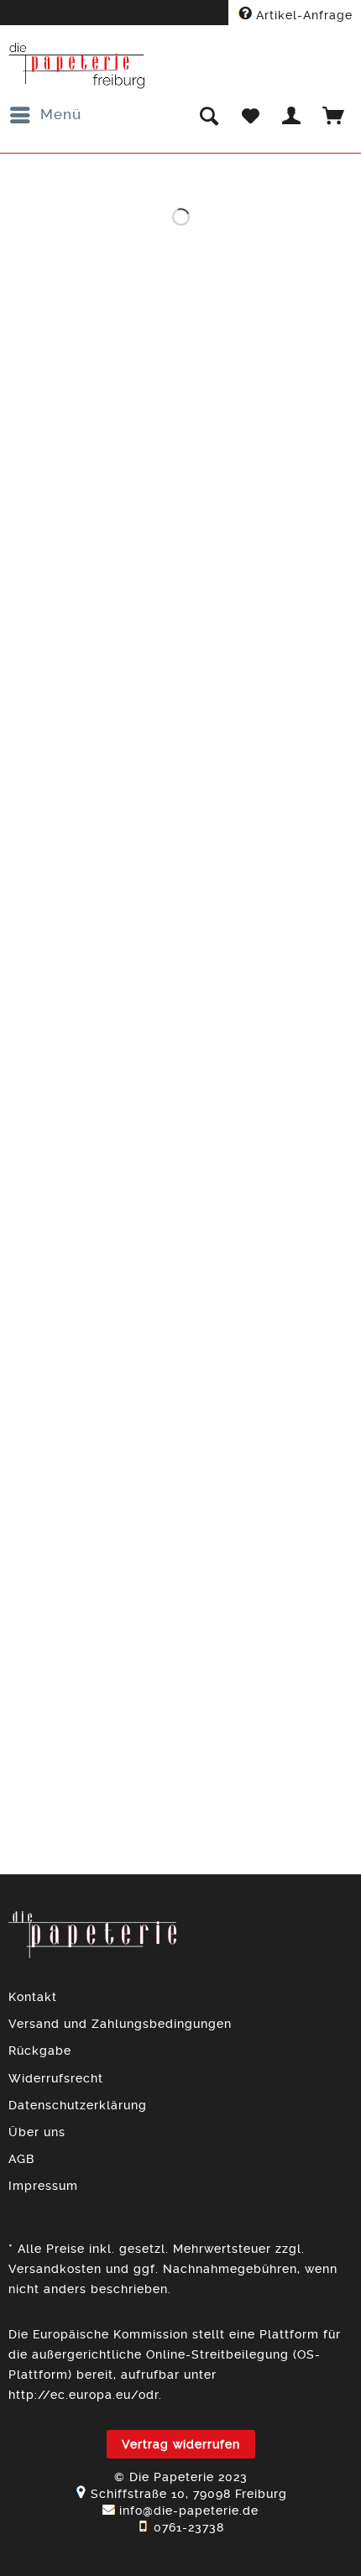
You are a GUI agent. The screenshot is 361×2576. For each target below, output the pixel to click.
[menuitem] (45, 115)
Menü (61, 114)
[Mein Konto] (292, 115)
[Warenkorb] (334, 115)
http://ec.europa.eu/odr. (85, 2395)
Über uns (37, 2132)
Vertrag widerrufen (181, 2444)
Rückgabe (40, 2051)
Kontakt (33, 1997)
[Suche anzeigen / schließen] (208, 115)
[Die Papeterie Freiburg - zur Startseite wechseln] (77, 66)
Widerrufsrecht (56, 2078)
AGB (21, 2159)
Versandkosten (55, 2269)
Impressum (43, 2186)
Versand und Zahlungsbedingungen (120, 2024)
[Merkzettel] (250, 115)
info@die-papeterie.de (189, 2511)
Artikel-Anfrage (302, 15)
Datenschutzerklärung (78, 2105)
